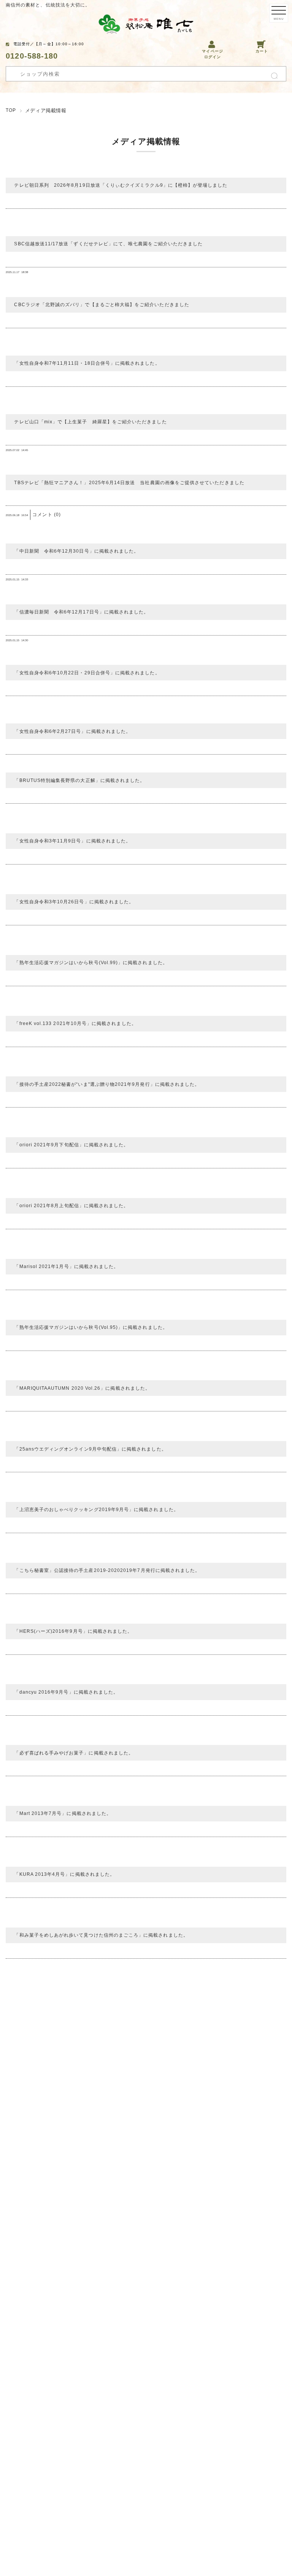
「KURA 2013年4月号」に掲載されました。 (64, 1874)
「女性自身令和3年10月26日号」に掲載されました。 (74, 902)
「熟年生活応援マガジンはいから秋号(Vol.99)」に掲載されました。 (91, 963)
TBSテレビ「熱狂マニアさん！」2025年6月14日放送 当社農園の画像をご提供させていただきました (129, 483)
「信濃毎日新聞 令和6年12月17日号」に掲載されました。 (81, 612)
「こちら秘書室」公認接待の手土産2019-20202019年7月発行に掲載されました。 (107, 1570)
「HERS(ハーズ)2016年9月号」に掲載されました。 (73, 1631)
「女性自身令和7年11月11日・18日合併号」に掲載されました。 (87, 363)
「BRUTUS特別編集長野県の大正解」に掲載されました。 (79, 780)
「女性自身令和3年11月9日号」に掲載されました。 (72, 841)
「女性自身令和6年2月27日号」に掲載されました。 (72, 731)
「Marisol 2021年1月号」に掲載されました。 (66, 1267)
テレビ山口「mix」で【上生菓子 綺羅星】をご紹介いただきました (90, 422)
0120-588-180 (32, 56)
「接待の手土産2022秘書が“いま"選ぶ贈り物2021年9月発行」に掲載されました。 (107, 1084)
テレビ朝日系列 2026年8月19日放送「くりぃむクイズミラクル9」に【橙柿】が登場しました (121, 185)
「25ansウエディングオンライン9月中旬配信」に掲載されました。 (90, 1449)
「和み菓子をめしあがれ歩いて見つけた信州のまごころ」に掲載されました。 (101, 1935)
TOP (11, 110)
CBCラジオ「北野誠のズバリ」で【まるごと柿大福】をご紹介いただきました (102, 305)
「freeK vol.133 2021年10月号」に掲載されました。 (75, 1023)
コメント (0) (47, 515)
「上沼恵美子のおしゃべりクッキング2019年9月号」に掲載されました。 (96, 1510)
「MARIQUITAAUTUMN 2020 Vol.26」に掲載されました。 (82, 1388)
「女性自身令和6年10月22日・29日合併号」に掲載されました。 (87, 673)
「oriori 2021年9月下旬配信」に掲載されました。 (71, 1145)
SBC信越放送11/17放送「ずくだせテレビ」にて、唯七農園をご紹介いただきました (108, 244)
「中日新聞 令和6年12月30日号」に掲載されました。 (76, 551)
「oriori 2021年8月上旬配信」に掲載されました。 (71, 1206)
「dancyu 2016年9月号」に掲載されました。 (66, 1692)
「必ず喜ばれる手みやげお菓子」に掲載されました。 (74, 1753)
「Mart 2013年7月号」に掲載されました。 (63, 1813)
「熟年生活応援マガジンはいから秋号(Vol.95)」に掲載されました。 (91, 1327)
